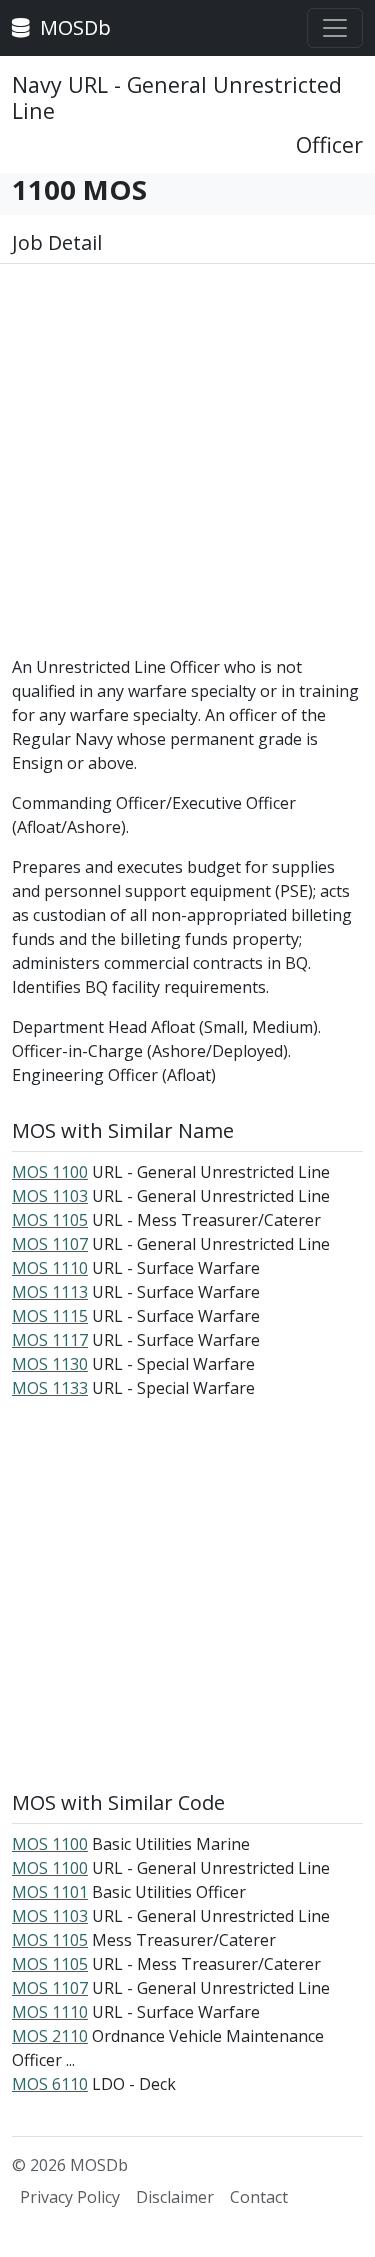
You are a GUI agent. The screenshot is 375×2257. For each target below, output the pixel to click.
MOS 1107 (50, 1244)
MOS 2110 (50, 2036)
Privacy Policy (70, 2197)
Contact (259, 2197)
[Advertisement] (187, 467)
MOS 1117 (50, 1340)
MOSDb (73, 27)
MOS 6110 (50, 2084)
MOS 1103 (50, 1196)
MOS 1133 (50, 1388)
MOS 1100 (50, 1172)
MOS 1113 (50, 1292)
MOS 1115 (50, 1316)
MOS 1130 (50, 1364)
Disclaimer (175, 2197)
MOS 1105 (50, 1220)
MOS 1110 (50, 1268)
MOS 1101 (50, 1892)
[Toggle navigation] (335, 28)
